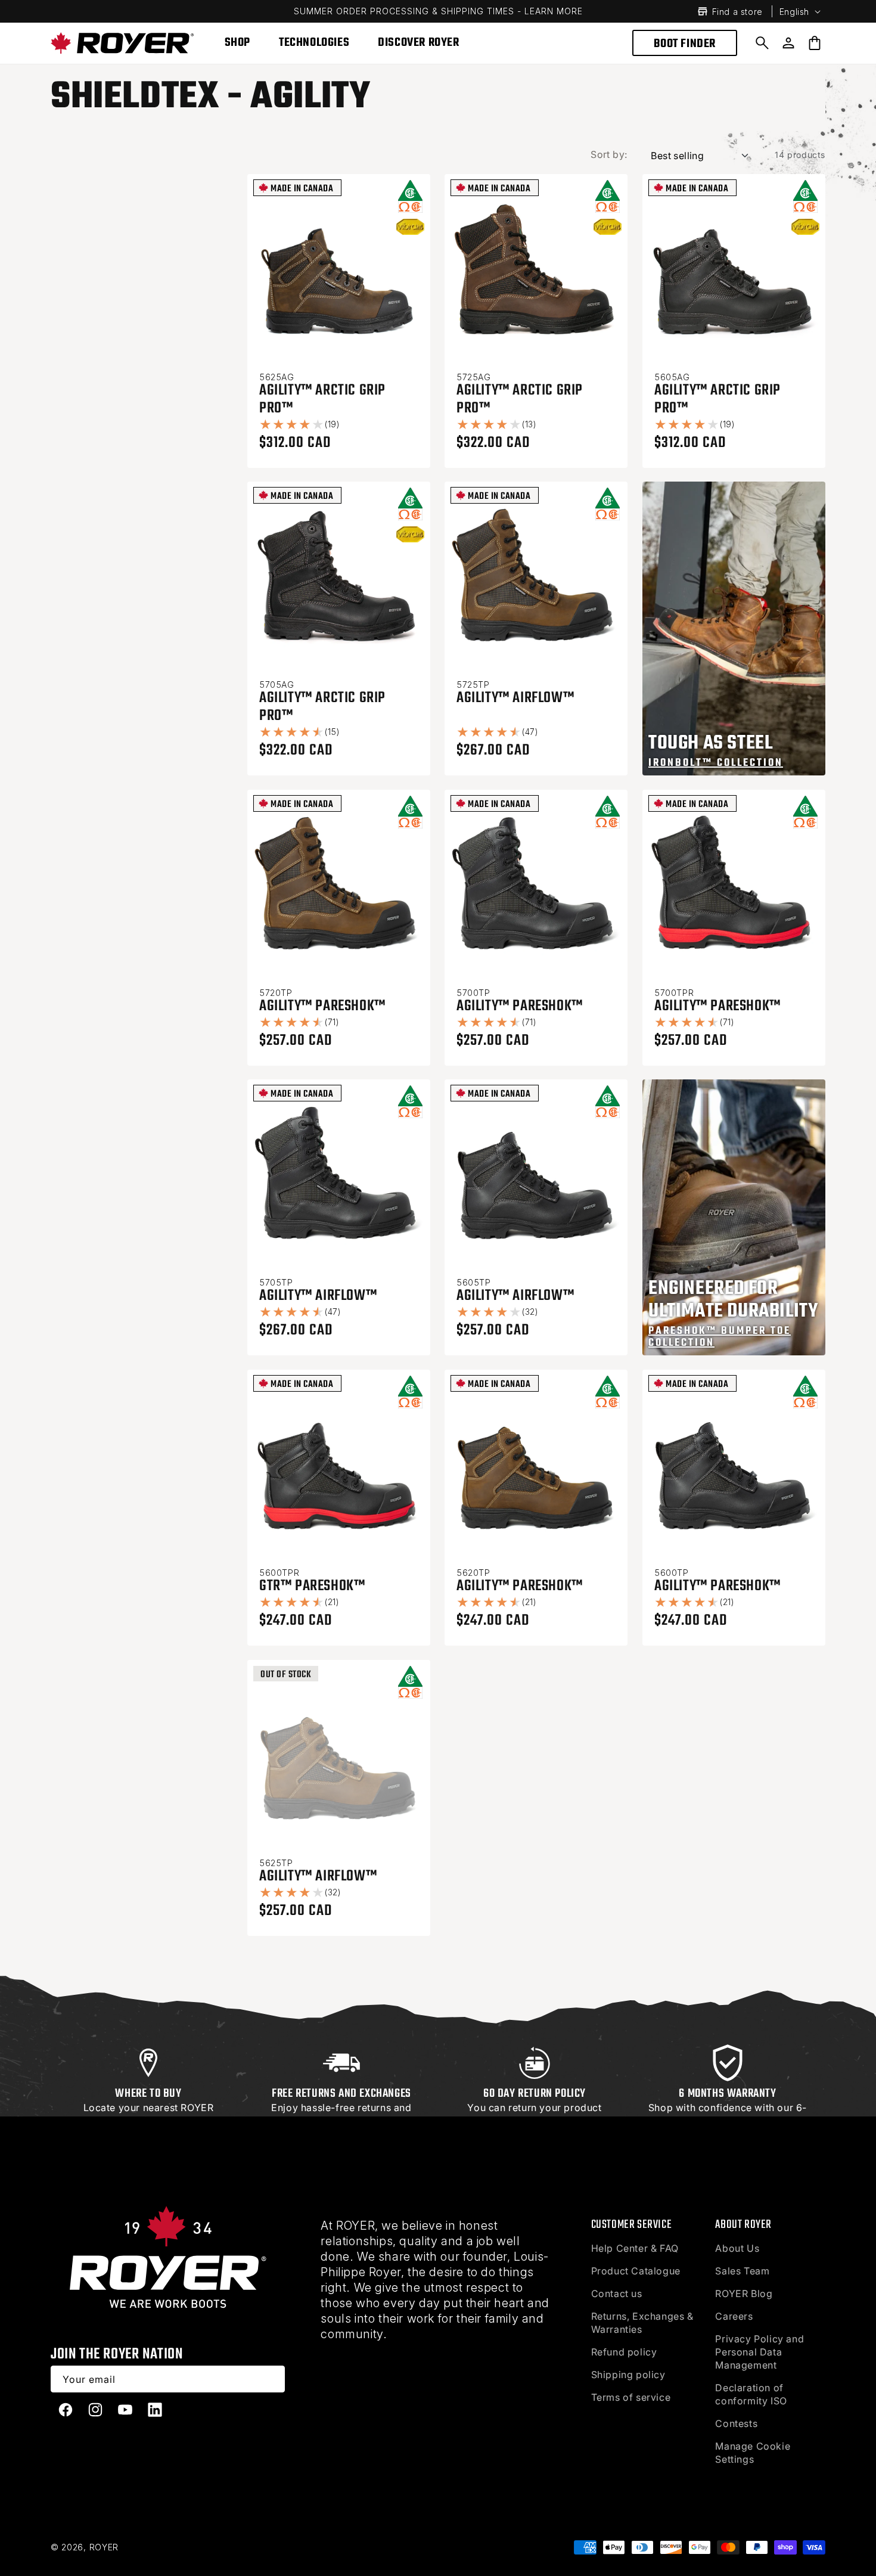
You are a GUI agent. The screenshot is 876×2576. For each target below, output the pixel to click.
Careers (734, 2316)
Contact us (617, 2293)
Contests (736, 2423)
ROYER (104, 2547)
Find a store (737, 12)
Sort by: (609, 154)
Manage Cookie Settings (753, 2453)
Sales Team (742, 2271)
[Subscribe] (272, 2379)
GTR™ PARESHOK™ (312, 1586)
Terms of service (631, 2397)
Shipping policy (628, 2375)
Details (370, 2121)
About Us (737, 2248)
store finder (147, 2134)
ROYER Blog (744, 2293)
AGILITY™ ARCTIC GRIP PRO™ (322, 399)
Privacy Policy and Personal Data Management (759, 2352)
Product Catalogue (636, 2271)
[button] (762, 43)
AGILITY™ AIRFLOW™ (515, 698)
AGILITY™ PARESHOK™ (322, 1006)
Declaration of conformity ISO (751, 2394)
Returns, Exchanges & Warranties (642, 2323)
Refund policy (624, 2352)
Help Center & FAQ (635, 2248)
